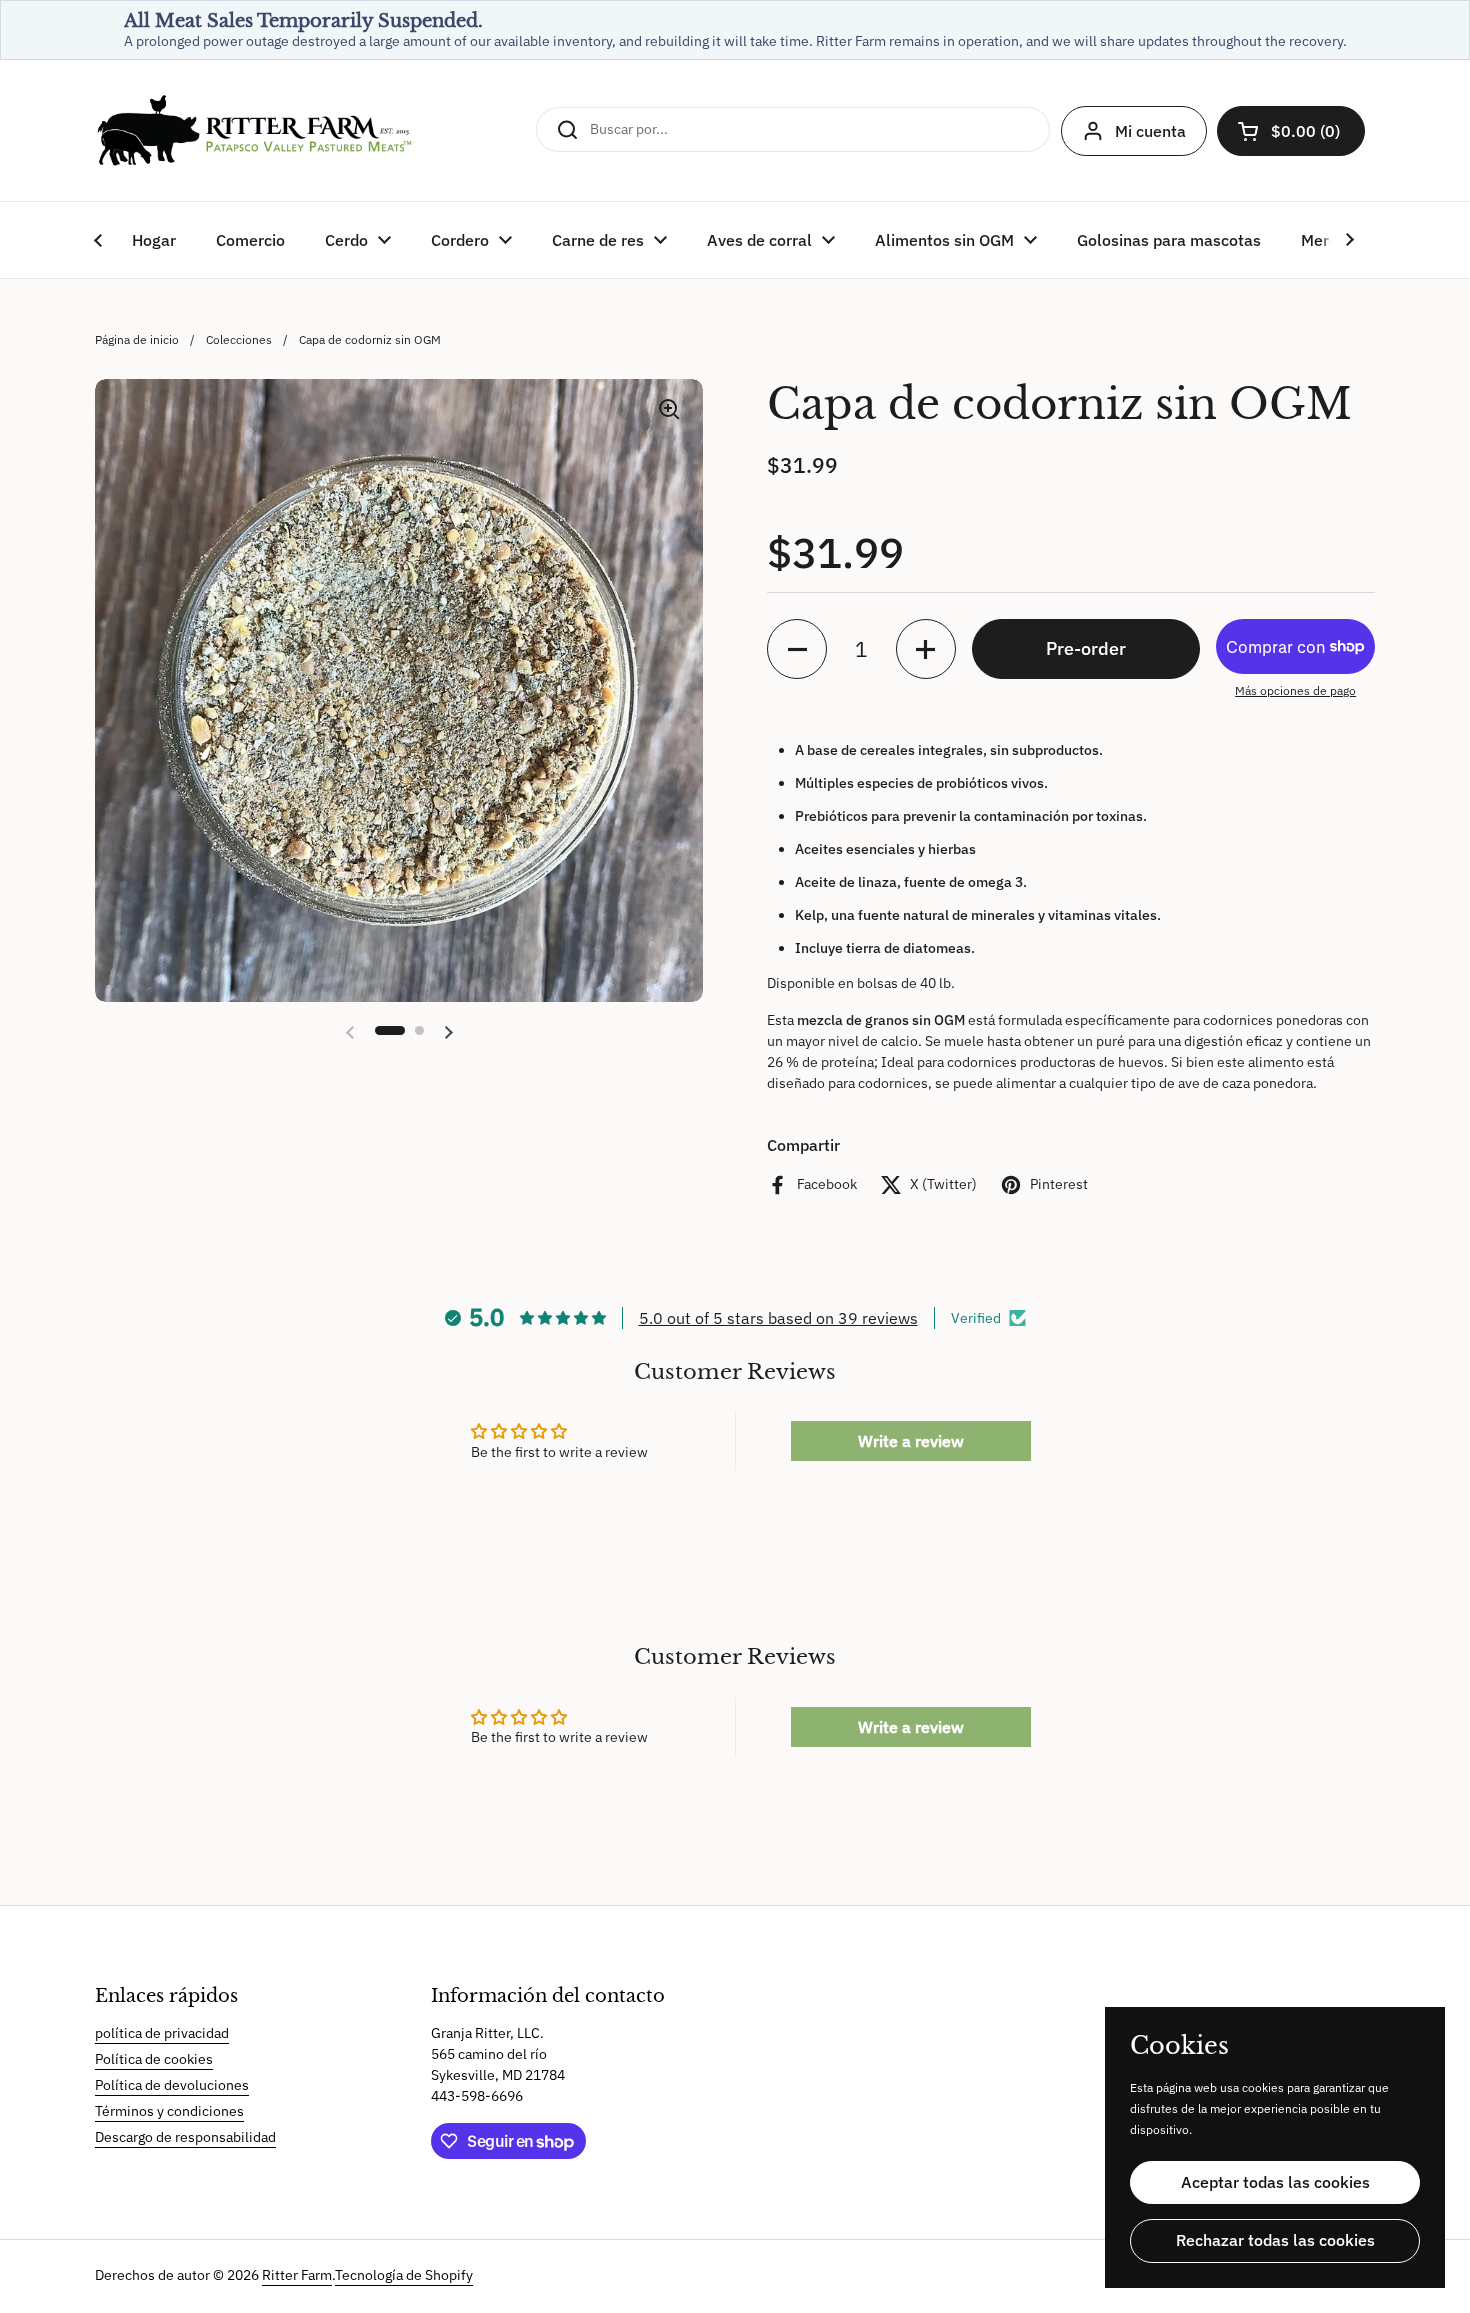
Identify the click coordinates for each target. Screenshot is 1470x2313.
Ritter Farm (297, 2275)
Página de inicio (137, 339)
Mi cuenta (1150, 131)
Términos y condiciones (169, 2111)
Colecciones (239, 339)
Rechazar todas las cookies (1275, 2240)
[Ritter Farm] (255, 130)
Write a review (911, 1441)
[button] (1291, 131)
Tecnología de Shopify (404, 2275)
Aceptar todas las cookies (1275, 2182)
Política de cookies (154, 2059)
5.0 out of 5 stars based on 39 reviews (778, 1318)
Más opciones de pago (1295, 690)
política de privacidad (162, 2033)
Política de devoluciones (172, 2085)
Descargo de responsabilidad (185, 2137)
